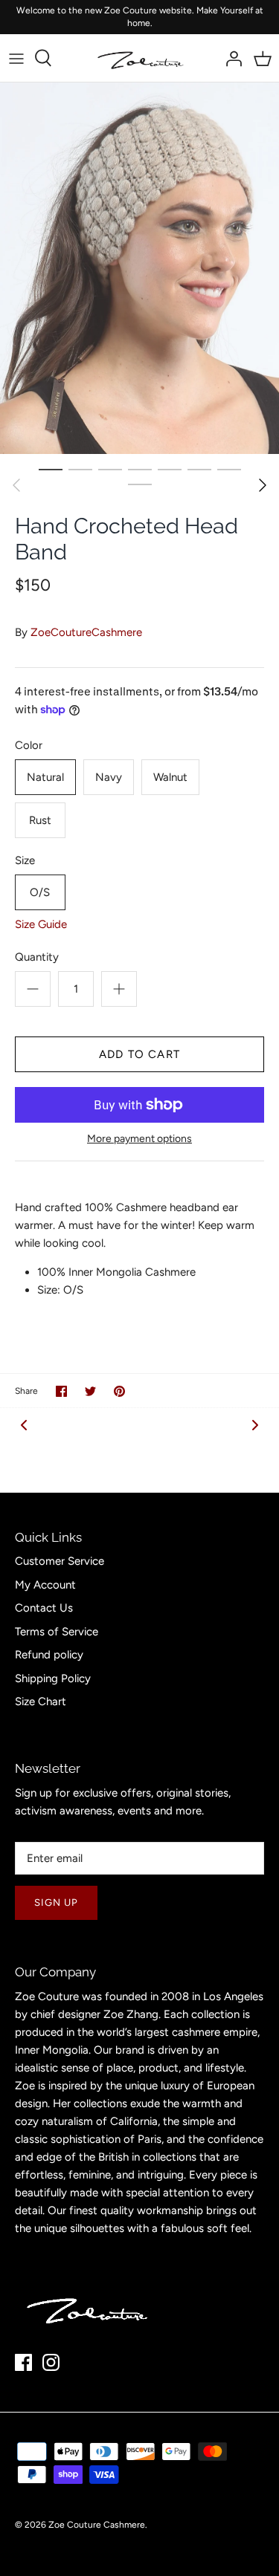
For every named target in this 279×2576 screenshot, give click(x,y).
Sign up (56, 1902)
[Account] (230, 58)
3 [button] (110, 469)
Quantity (37, 957)
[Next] (263, 485)
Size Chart (41, 1701)
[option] (139, 268)
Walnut (170, 777)
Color (29, 745)
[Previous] (16, 485)
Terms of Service (57, 1632)
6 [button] (199, 469)
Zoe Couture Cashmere (97, 2525)
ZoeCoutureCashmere (86, 632)
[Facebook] (23, 2362)
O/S (40, 892)
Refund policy (49, 1655)
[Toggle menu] (16, 58)
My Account (45, 1585)
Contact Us (44, 1608)
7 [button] (229, 469)
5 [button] (170, 469)
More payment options (139, 1139)
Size (25, 860)
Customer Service (60, 1561)
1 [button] (51, 469)
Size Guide (41, 924)
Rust (40, 820)
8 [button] (140, 484)
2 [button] (80, 469)
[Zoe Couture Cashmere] (139, 58)
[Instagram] (51, 2362)
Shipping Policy (53, 1678)
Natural (45, 777)
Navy (109, 777)
